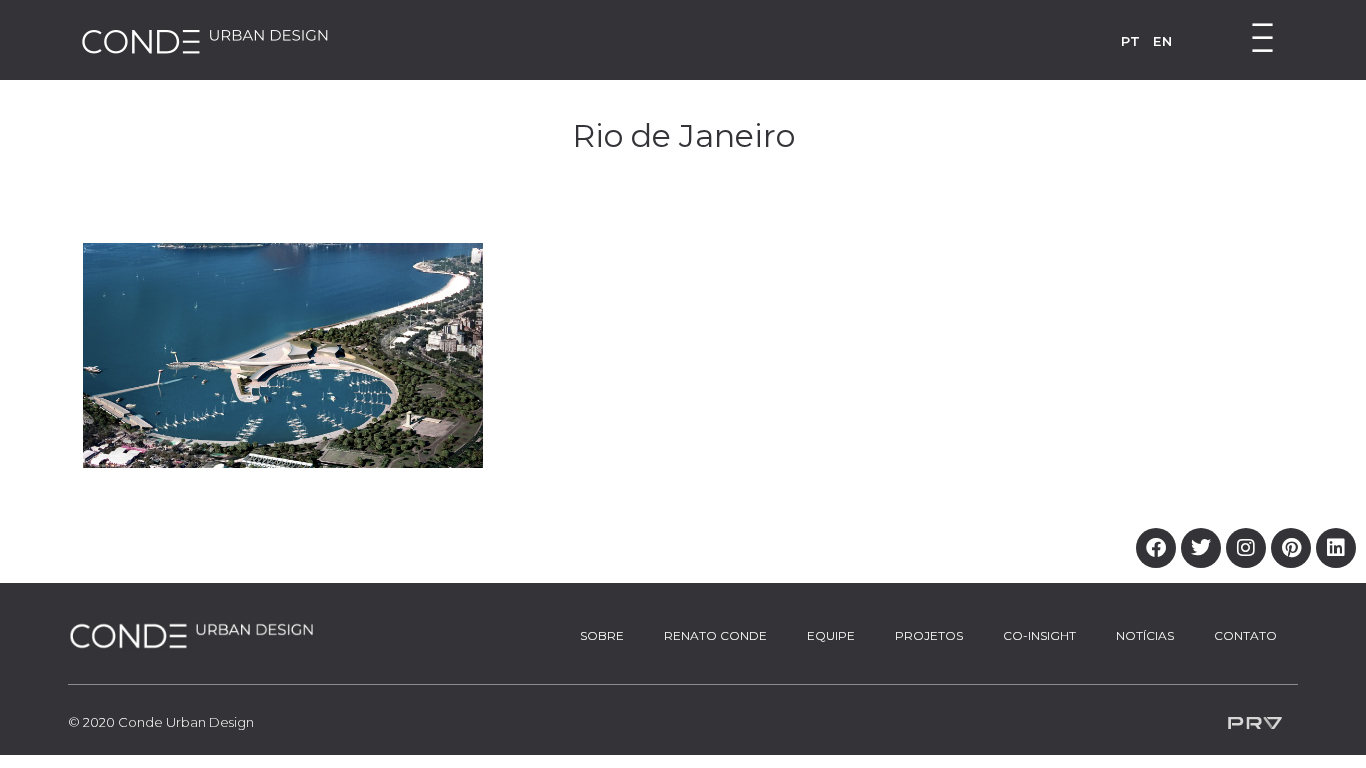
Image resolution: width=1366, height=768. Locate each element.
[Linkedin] (1336, 548)
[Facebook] (1156, 548)
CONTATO (1245, 635)
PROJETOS (929, 635)
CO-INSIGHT (1039, 635)
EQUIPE (831, 635)
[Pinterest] (1291, 548)
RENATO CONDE (715, 635)
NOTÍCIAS (1145, 635)
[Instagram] (1246, 548)
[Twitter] (1201, 548)
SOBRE (602, 635)
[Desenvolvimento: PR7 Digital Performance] (1255, 722)
